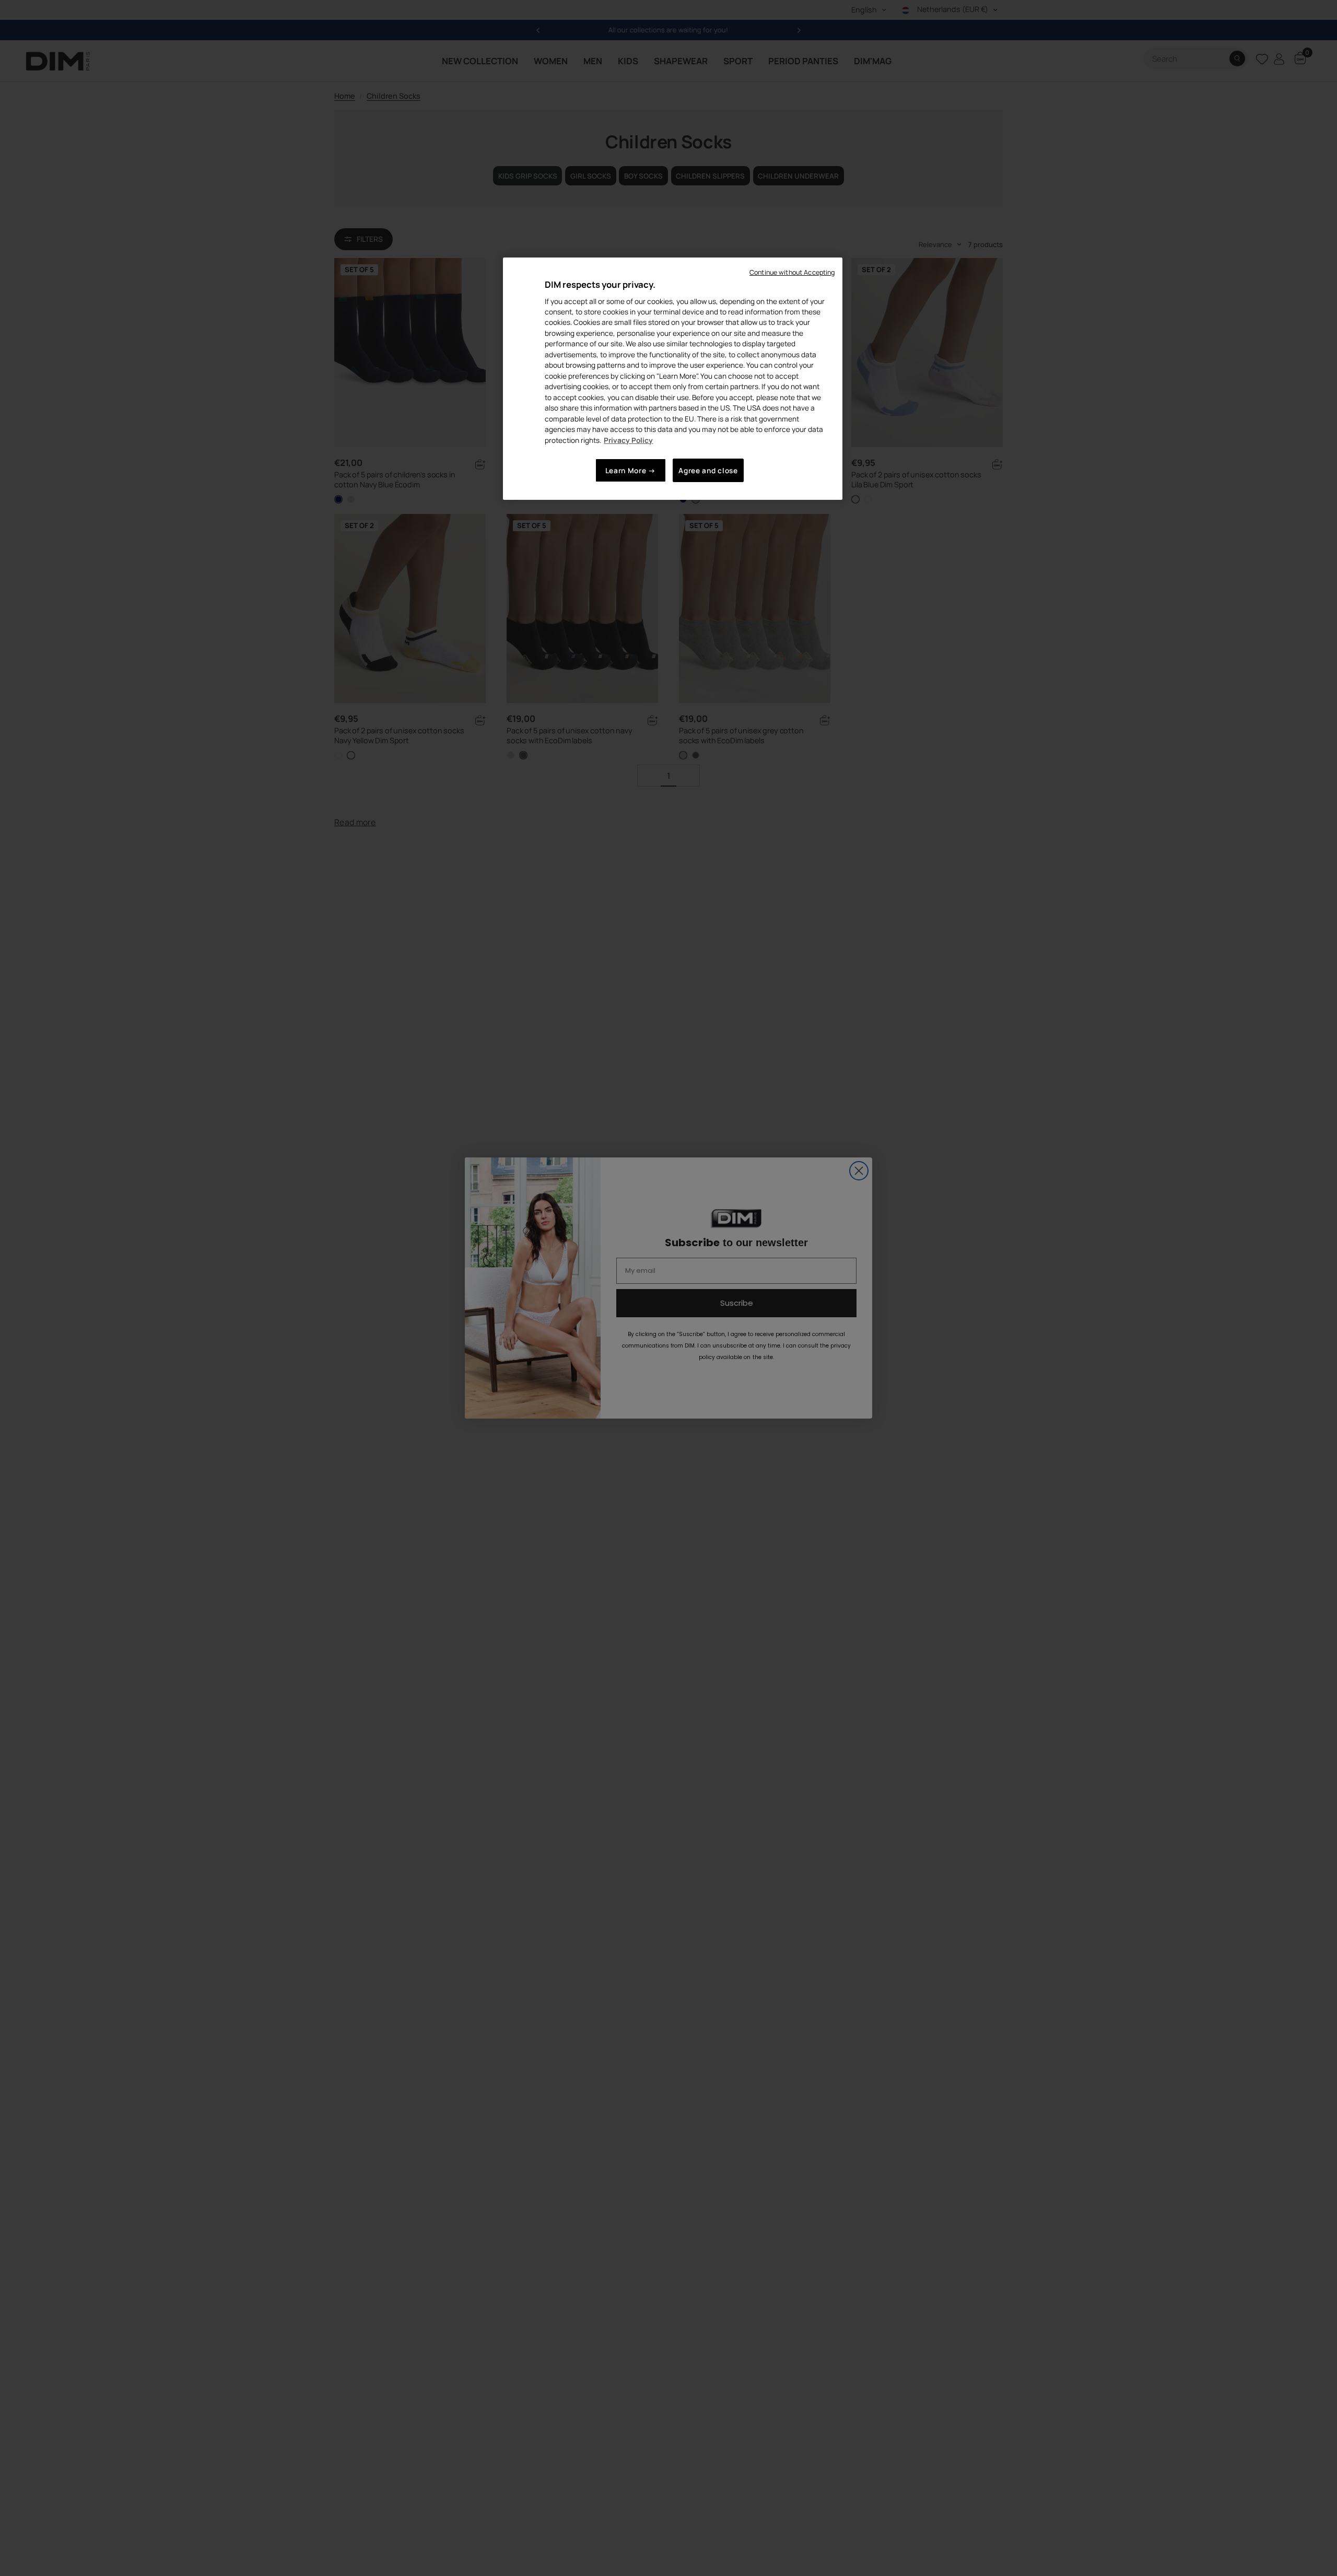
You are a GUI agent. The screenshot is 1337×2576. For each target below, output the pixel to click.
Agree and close (708, 470)
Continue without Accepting (792, 272)
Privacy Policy (628, 440)
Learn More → (631, 470)
